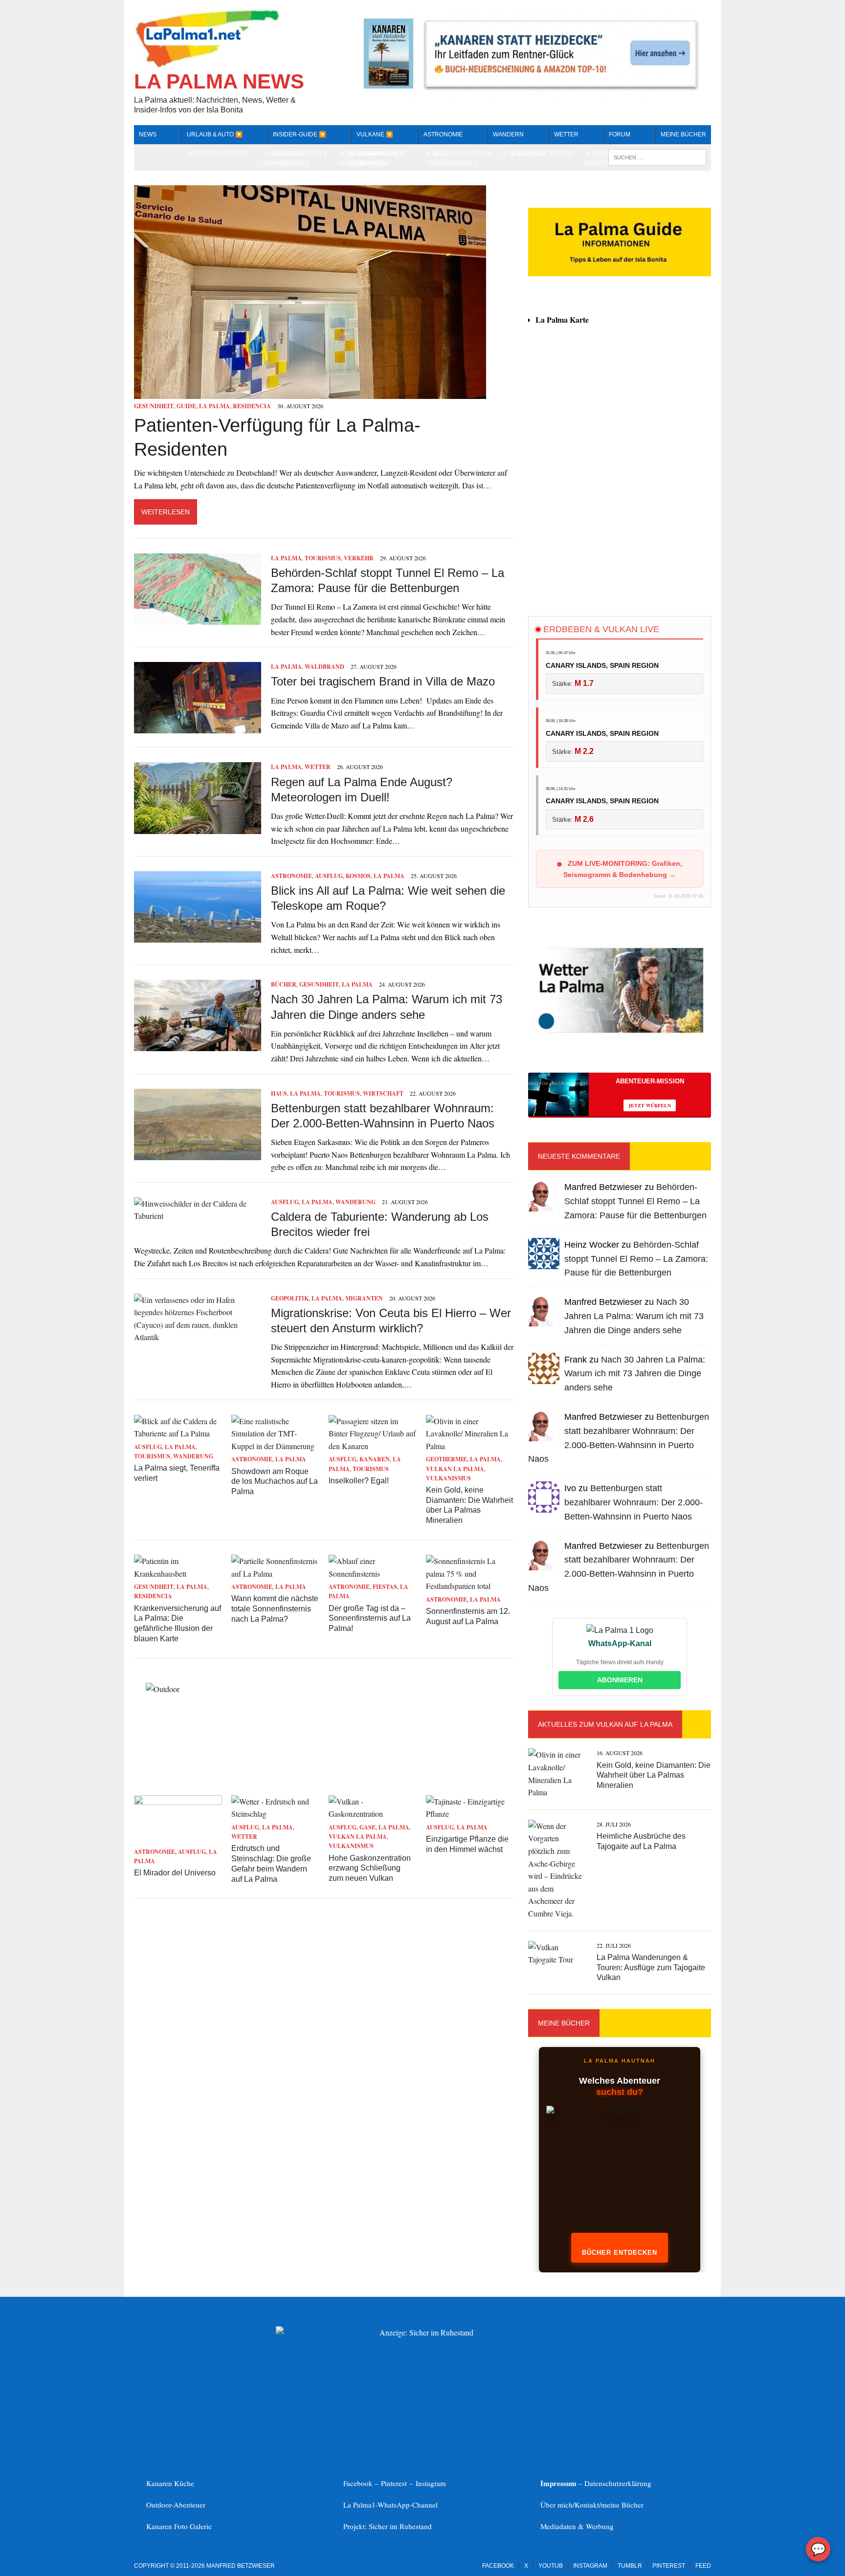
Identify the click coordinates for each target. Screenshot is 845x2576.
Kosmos (358, 876)
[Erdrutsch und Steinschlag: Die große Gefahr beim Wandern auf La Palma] (275, 1814)
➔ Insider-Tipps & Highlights (300, 158)
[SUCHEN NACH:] (657, 157)
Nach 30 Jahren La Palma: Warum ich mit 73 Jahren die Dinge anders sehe (634, 1316)
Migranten (364, 1298)
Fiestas (385, 1587)
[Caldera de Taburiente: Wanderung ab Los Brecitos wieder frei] (198, 1216)
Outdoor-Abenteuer (176, 2505)
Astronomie (443, 134)
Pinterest (395, 2483)
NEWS (148, 134)
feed (703, 2566)
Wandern (508, 134)
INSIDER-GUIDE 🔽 (300, 134)
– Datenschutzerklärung (596, 2483)
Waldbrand (324, 667)
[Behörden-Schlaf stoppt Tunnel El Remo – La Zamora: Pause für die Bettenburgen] (198, 619)
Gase (367, 1827)
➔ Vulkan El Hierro (541, 154)
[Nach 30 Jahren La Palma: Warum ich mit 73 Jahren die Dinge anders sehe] (198, 1045)
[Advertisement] (620, 520)
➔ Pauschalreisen (217, 154)
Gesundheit (154, 406)
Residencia (252, 406)
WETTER (566, 134)
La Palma (214, 406)
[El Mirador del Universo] (178, 1838)
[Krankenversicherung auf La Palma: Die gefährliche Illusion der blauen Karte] (178, 1574)
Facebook (498, 2566)
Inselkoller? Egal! (359, 1481)
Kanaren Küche (170, 2483)
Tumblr (630, 2566)
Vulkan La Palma (455, 1469)
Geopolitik (290, 1298)
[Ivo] (544, 1507)
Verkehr (359, 558)
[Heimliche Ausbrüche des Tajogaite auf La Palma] (557, 1913)
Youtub (551, 2566)
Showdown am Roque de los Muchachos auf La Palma (275, 1482)
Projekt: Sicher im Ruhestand (388, 2526)
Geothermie (446, 1459)
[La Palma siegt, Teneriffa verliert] (178, 1433)
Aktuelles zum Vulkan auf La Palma (605, 1724)
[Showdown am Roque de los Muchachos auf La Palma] (275, 1446)
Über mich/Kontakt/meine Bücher (592, 2505)
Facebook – (362, 2483)
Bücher (284, 984)
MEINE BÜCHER (683, 134)
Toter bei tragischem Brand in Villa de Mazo (383, 681)
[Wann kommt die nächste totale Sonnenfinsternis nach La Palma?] (275, 1574)
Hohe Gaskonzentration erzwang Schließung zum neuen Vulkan (370, 1868)
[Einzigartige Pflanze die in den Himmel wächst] (470, 1814)
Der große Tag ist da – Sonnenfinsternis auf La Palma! (370, 1618)
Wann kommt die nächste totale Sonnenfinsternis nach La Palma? (275, 1609)
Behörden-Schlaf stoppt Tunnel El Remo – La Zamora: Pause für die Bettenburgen (635, 1201)
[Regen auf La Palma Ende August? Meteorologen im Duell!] (198, 827)
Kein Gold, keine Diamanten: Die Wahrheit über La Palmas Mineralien (654, 1775)
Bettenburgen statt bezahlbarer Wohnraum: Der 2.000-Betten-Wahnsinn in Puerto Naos (634, 1502)
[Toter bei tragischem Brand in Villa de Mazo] (198, 727)
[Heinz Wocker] (544, 1263)
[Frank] (544, 1377)
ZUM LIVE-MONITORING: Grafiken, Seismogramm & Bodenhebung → (623, 869)
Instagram (431, 2483)
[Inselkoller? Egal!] (373, 1446)
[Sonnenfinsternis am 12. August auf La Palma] (470, 1586)
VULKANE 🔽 (375, 134)
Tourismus (323, 558)
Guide (186, 406)
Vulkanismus (448, 1478)
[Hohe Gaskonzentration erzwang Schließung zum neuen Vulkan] (373, 1814)
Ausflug (329, 876)
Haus (279, 1093)
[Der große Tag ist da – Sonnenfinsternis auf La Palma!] (373, 1574)
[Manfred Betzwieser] (544, 1205)
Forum (620, 134)
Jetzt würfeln (650, 1105)
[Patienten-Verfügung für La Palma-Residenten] (310, 393)
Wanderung (356, 1202)
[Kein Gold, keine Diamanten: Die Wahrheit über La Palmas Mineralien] (470, 1446)
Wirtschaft (383, 1093)
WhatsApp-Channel (408, 2505)
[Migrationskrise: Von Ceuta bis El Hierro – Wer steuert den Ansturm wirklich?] (198, 1337)
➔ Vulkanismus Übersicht (381, 158)
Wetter (318, 767)
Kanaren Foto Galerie (179, 2526)
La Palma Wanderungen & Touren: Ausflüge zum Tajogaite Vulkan (651, 1968)
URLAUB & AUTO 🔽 (215, 134)
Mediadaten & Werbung (577, 2526)
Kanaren (375, 1459)
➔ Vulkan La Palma (463, 154)
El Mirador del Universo (175, 1873)
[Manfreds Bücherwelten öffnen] (620, 2174)
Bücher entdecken (620, 2253)
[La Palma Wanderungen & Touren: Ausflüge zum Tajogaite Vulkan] (557, 1959)
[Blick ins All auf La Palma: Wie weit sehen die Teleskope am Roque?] (198, 936)
